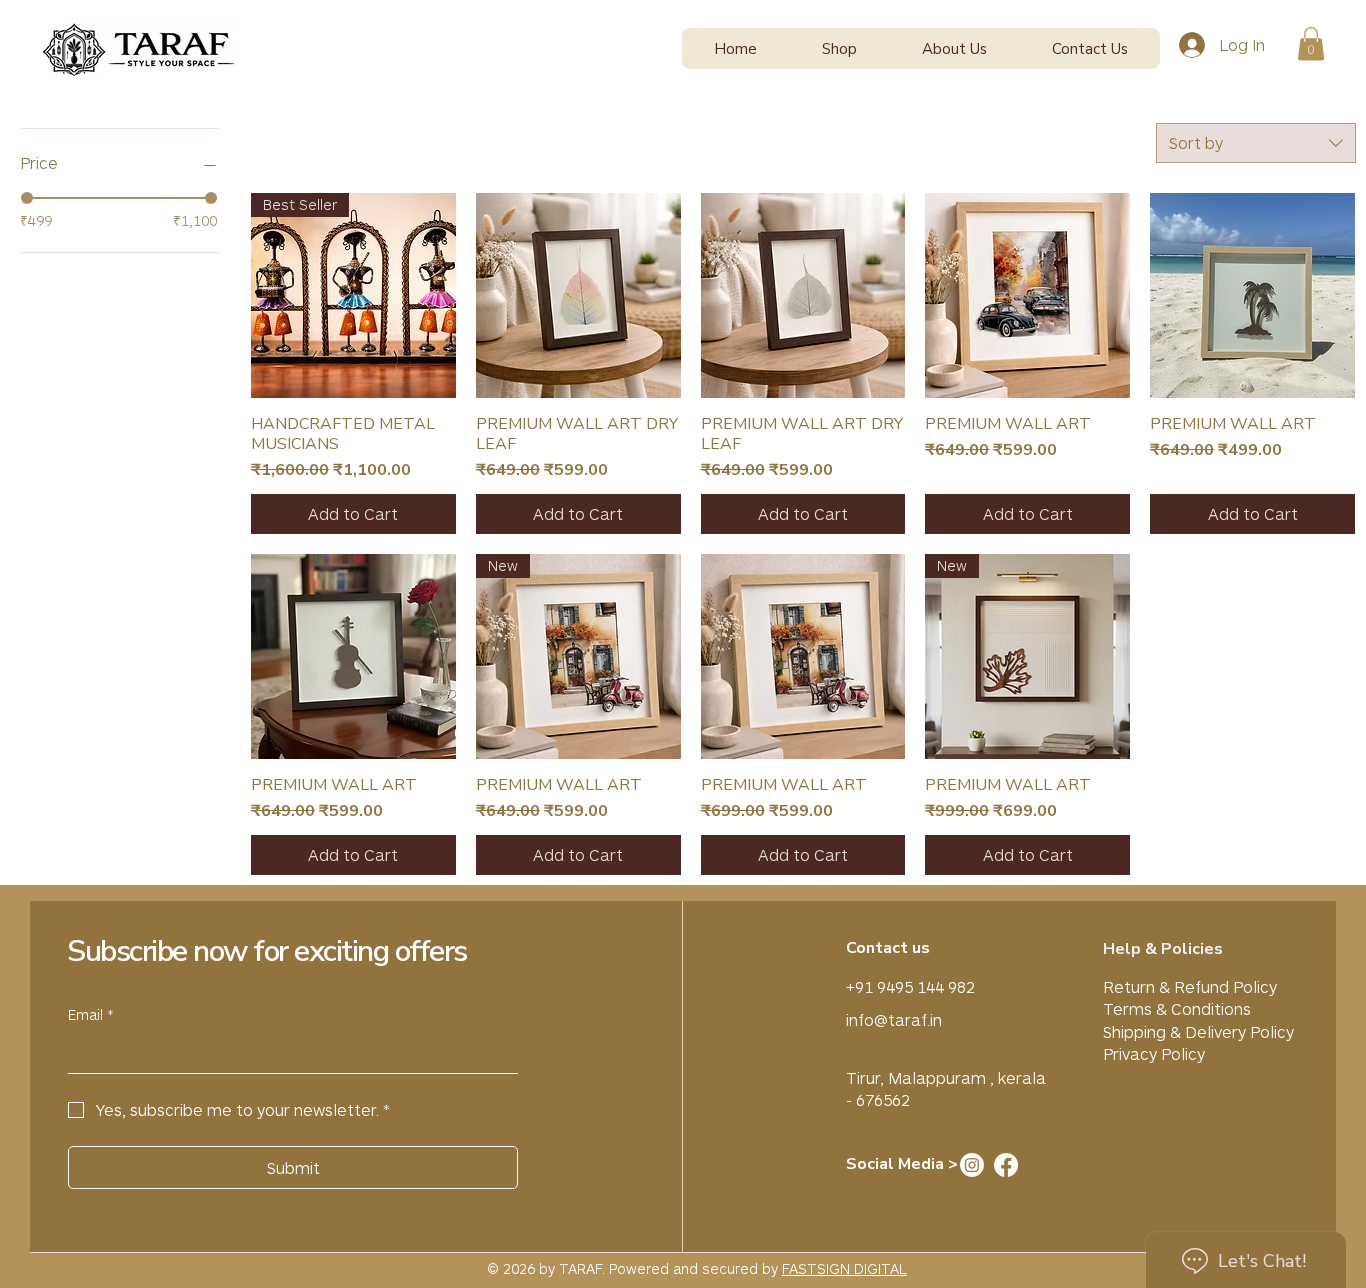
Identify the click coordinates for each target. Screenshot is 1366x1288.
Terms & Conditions (1177, 1008)
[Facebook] (1006, 1165)
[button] (840, 48)
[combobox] (1256, 143)
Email (91, 1014)
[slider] (27, 198)
